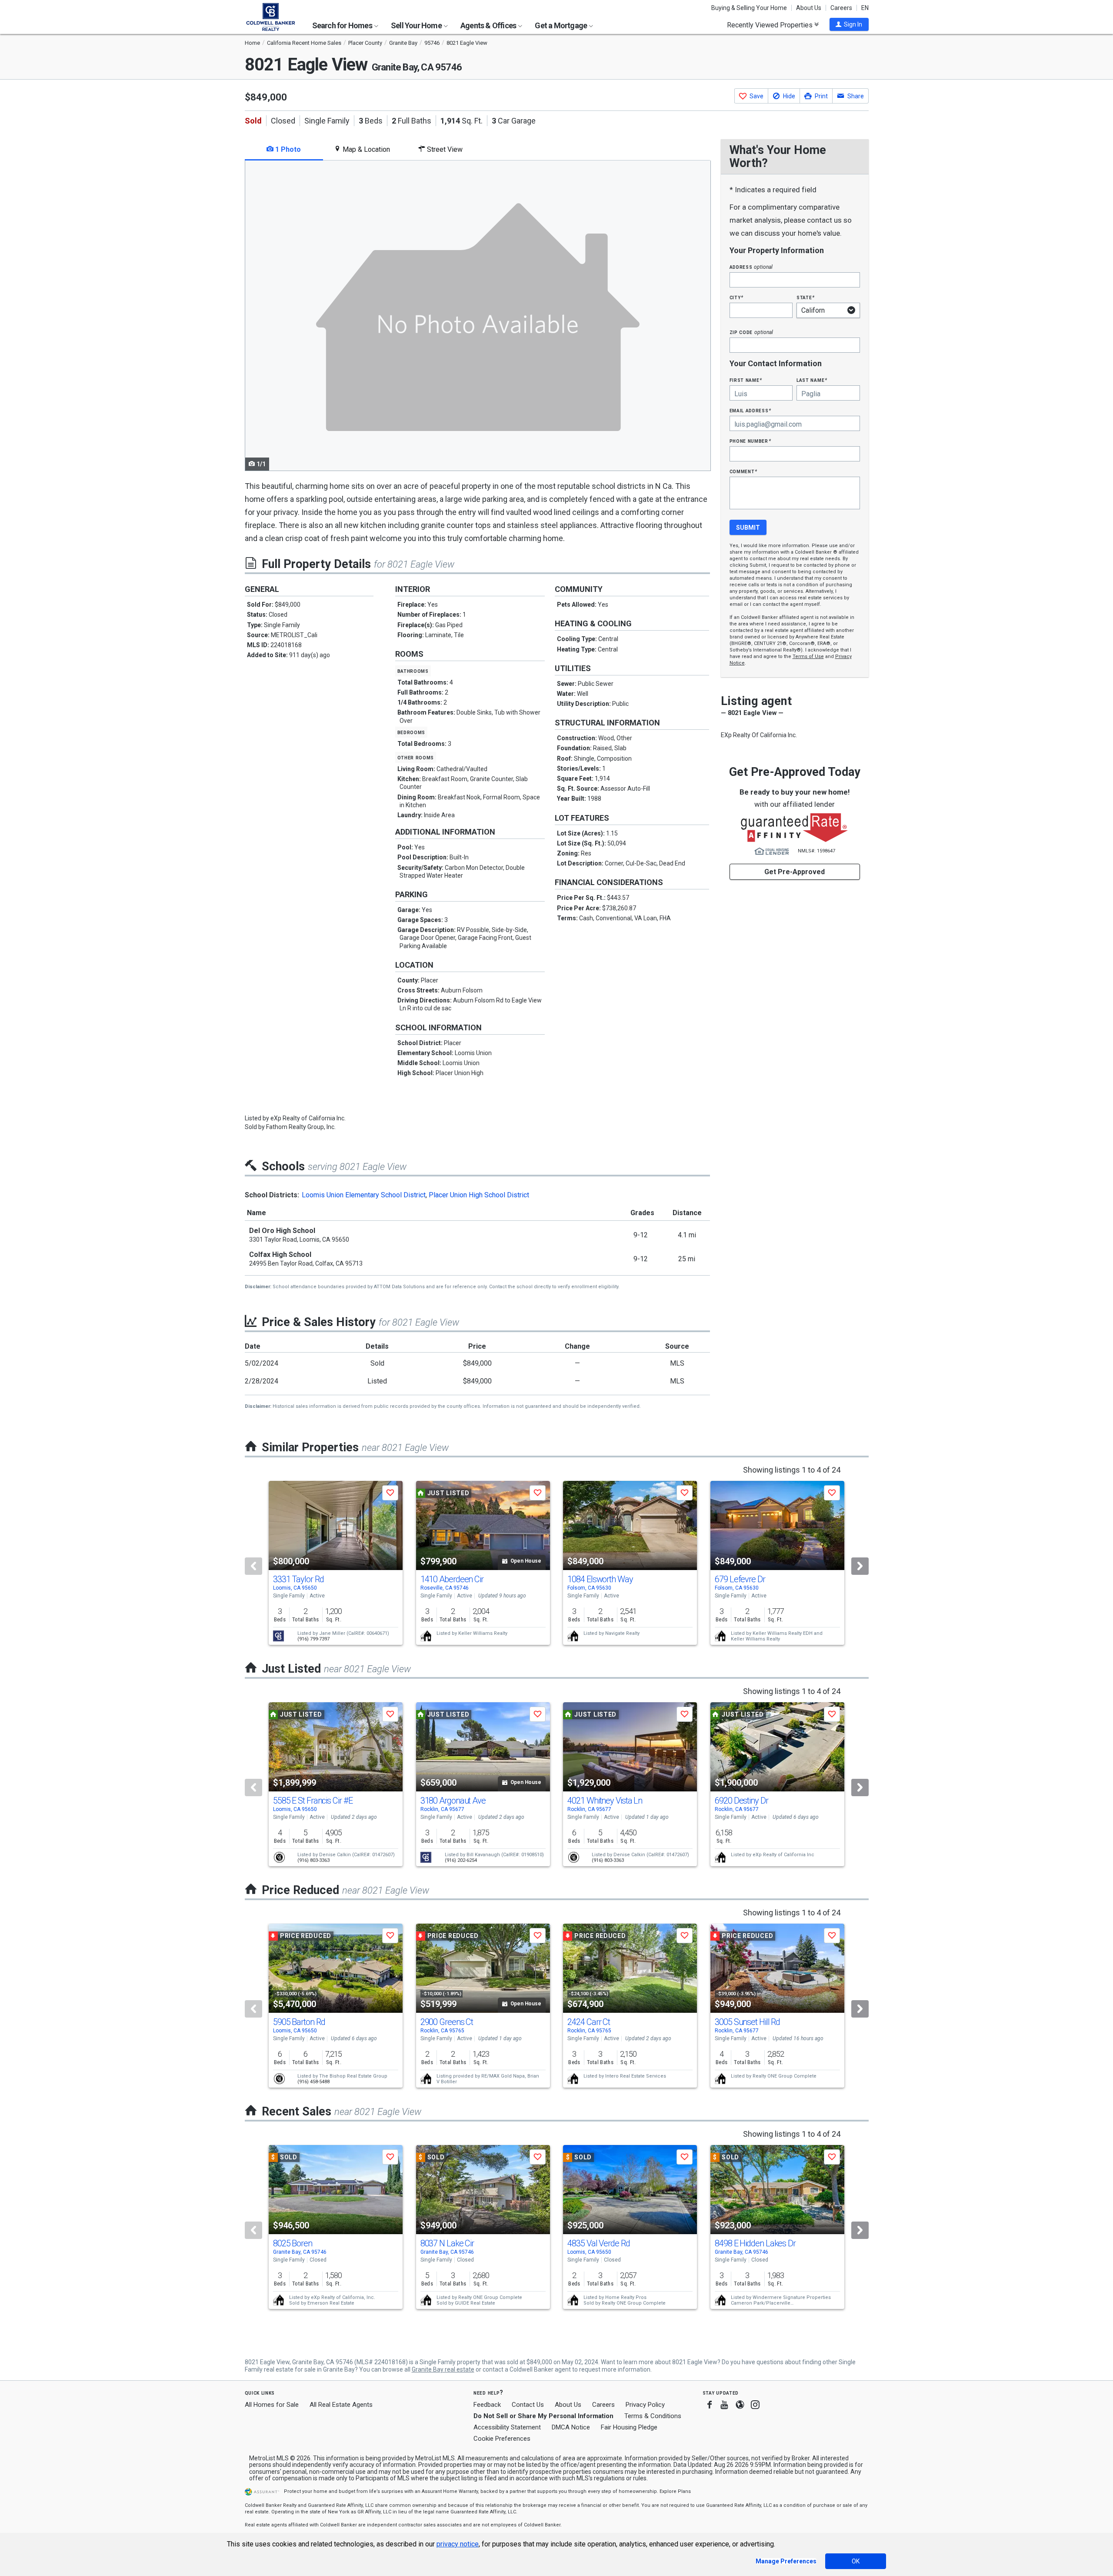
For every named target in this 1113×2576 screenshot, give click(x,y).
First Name (746, 380)
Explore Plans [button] (675, 2491)
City (736, 297)
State (806, 297)
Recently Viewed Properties (771, 25)
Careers (841, 8)
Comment (743, 471)
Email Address (751, 410)
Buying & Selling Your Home (749, 8)
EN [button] (865, 8)
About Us (809, 8)
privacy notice (458, 2544)
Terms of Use (808, 657)
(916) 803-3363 (313, 1860)
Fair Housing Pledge (629, 2427)
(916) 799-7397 (313, 1639)
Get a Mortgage (561, 25)
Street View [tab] (444, 149)
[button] (849, 24)
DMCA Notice (571, 2427)
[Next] (860, 1566)
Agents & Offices (489, 25)
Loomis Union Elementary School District (364, 1195)
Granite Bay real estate (443, 2369)
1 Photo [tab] (287, 149)
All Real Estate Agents (341, 2405)
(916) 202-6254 (461, 1860)
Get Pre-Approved (795, 872)
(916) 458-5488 (313, 2082)
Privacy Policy (645, 2405)
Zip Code (751, 332)
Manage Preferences (786, 2561)
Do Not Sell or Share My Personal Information (543, 2416)
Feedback (487, 2405)
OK (856, 2561)
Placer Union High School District (479, 1195)
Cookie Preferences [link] (502, 2439)
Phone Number (750, 441)
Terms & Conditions (653, 2416)
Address (751, 267)
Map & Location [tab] (365, 149)
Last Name (812, 380)
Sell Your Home (417, 25)
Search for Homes (343, 25)
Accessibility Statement (507, 2427)
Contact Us (528, 2405)
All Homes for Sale (272, 2405)
